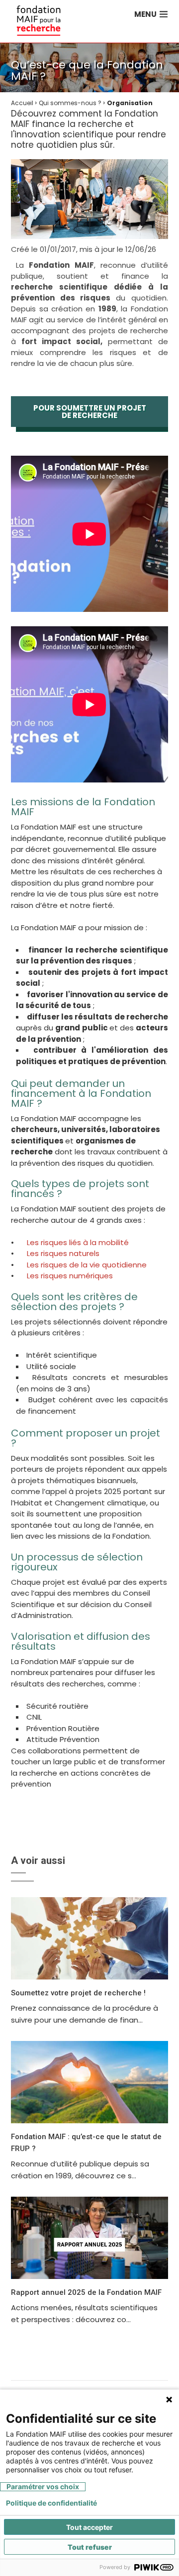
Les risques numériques (71, 1276)
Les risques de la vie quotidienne (88, 1265)
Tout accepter (89, 2527)
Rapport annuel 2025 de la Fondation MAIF (86, 2292)
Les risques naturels (64, 1253)
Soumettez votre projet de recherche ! (78, 1993)
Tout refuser (90, 2547)
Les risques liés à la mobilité (79, 1242)
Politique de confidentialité (51, 2503)
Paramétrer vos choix (43, 2486)
